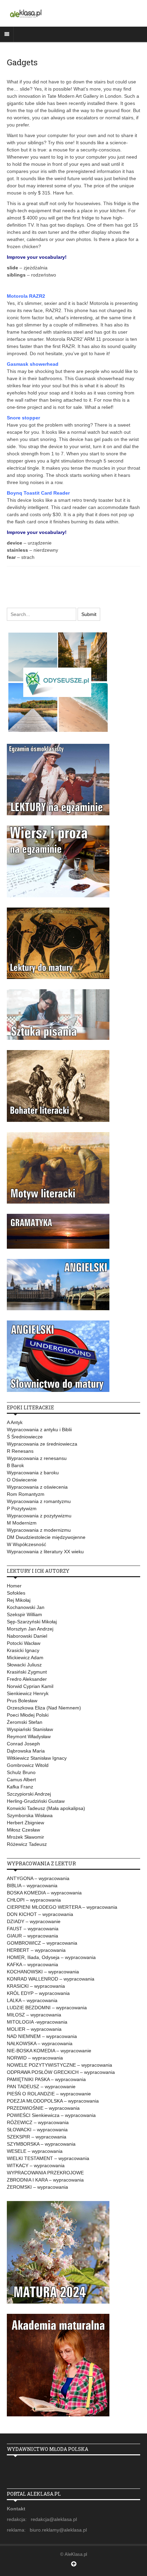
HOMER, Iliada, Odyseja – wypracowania (51, 1957)
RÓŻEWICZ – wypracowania (38, 2122)
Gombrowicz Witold (28, 1765)
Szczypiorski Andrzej (29, 1794)
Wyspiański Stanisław (30, 1729)
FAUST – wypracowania (33, 1929)
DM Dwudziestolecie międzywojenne (46, 1537)
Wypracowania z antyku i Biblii (39, 1430)
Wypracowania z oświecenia (37, 1487)
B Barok (15, 1465)
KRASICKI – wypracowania (36, 1986)
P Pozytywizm (22, 1508)
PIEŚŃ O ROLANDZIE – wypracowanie (49, 2094)
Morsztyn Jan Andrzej (30, 1629)
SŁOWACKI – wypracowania (37, 2130)
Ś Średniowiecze (25, 1437)
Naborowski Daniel (27, 1636)
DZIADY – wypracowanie (34, 1921)
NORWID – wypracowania (35, 2058)
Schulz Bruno (21, 1772)
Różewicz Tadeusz (27, 1844)
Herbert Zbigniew (25, 1823)
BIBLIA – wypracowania (32, 1886)
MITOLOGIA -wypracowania (37, 2022)
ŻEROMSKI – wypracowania (37, 2187)
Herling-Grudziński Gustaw (36, 1801)
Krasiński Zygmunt (27, 1672)
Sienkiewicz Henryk (28, 1693)
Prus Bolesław (22, 1701)
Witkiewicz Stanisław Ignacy (37, 1758)
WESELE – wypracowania (35, 2151)
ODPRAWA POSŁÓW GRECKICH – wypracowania (61, 2072)
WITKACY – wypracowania (36, 2165)
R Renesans (20, 1451)
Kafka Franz (20, 1787)
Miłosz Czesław (23, 1830)
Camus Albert (21, 1780)
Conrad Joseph (23, 1744)
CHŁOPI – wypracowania (34, 1900)
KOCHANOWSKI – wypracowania (43, 1972)
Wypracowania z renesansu (37, 1458)
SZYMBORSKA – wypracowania (41, 2144)
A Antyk (15, 1422)
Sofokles (16, 1593)
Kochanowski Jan (26, 1607)
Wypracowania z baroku (33, 1473)
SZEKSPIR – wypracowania (37, 2137)
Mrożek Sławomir (25, 1837)
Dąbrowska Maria (26, 1751)
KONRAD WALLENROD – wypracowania (51, 1979)
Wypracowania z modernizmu (39, 1530)
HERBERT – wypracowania (36, 1950)
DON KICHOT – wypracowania (40, 1914)
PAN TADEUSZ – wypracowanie (41, 2087)
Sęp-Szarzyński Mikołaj (32, 1622)
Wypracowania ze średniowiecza (42, 1444)
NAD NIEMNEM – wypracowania (42, 2036)
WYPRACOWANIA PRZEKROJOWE (45, 2173)
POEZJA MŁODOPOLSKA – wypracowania (53, 2101)
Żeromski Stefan (25, 1722)
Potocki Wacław (24, 1643)
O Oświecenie (22, 1480)
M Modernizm (22, 1523)
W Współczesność (26, 1544)
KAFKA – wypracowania (32, 1964)
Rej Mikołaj (19, 1600)
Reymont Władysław (29, 1736)
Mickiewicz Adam (25, 1658)
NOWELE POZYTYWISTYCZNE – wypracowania (59, 2065)
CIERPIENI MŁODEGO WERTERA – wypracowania (62, 1907)
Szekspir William (24, 1614)
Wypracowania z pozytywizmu (39, 1516)
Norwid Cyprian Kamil (30, 1686)
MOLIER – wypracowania (34, 2029)
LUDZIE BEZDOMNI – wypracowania (47, 2008)
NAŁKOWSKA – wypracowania (40, 2043)
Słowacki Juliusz (24, 1665)
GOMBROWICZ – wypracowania (42, 1943)
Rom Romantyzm (26, 1494)
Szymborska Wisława (30, 1815)
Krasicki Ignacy (23, 1650)
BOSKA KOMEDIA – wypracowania (44, 1893)
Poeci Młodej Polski (28, 1715)
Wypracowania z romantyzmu (39, 1501)
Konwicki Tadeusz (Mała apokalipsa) (46, 1808)
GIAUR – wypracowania (32, 1936)
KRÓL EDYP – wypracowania (38, 1993)
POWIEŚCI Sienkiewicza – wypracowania (51, 2115)
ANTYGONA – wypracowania (38, 1878)
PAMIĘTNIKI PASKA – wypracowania (46, 2079)
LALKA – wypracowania (32, 2000)
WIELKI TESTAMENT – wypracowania (48, 2158)
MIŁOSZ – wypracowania (34, 2015)
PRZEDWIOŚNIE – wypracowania (43, 2108)
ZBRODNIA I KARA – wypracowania (45, 2180)
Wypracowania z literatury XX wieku (45, 1552)
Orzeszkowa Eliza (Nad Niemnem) (44, 1708)
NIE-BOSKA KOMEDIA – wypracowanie (49, 2051)
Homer (14, 1586)
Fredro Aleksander (27, 1679)
